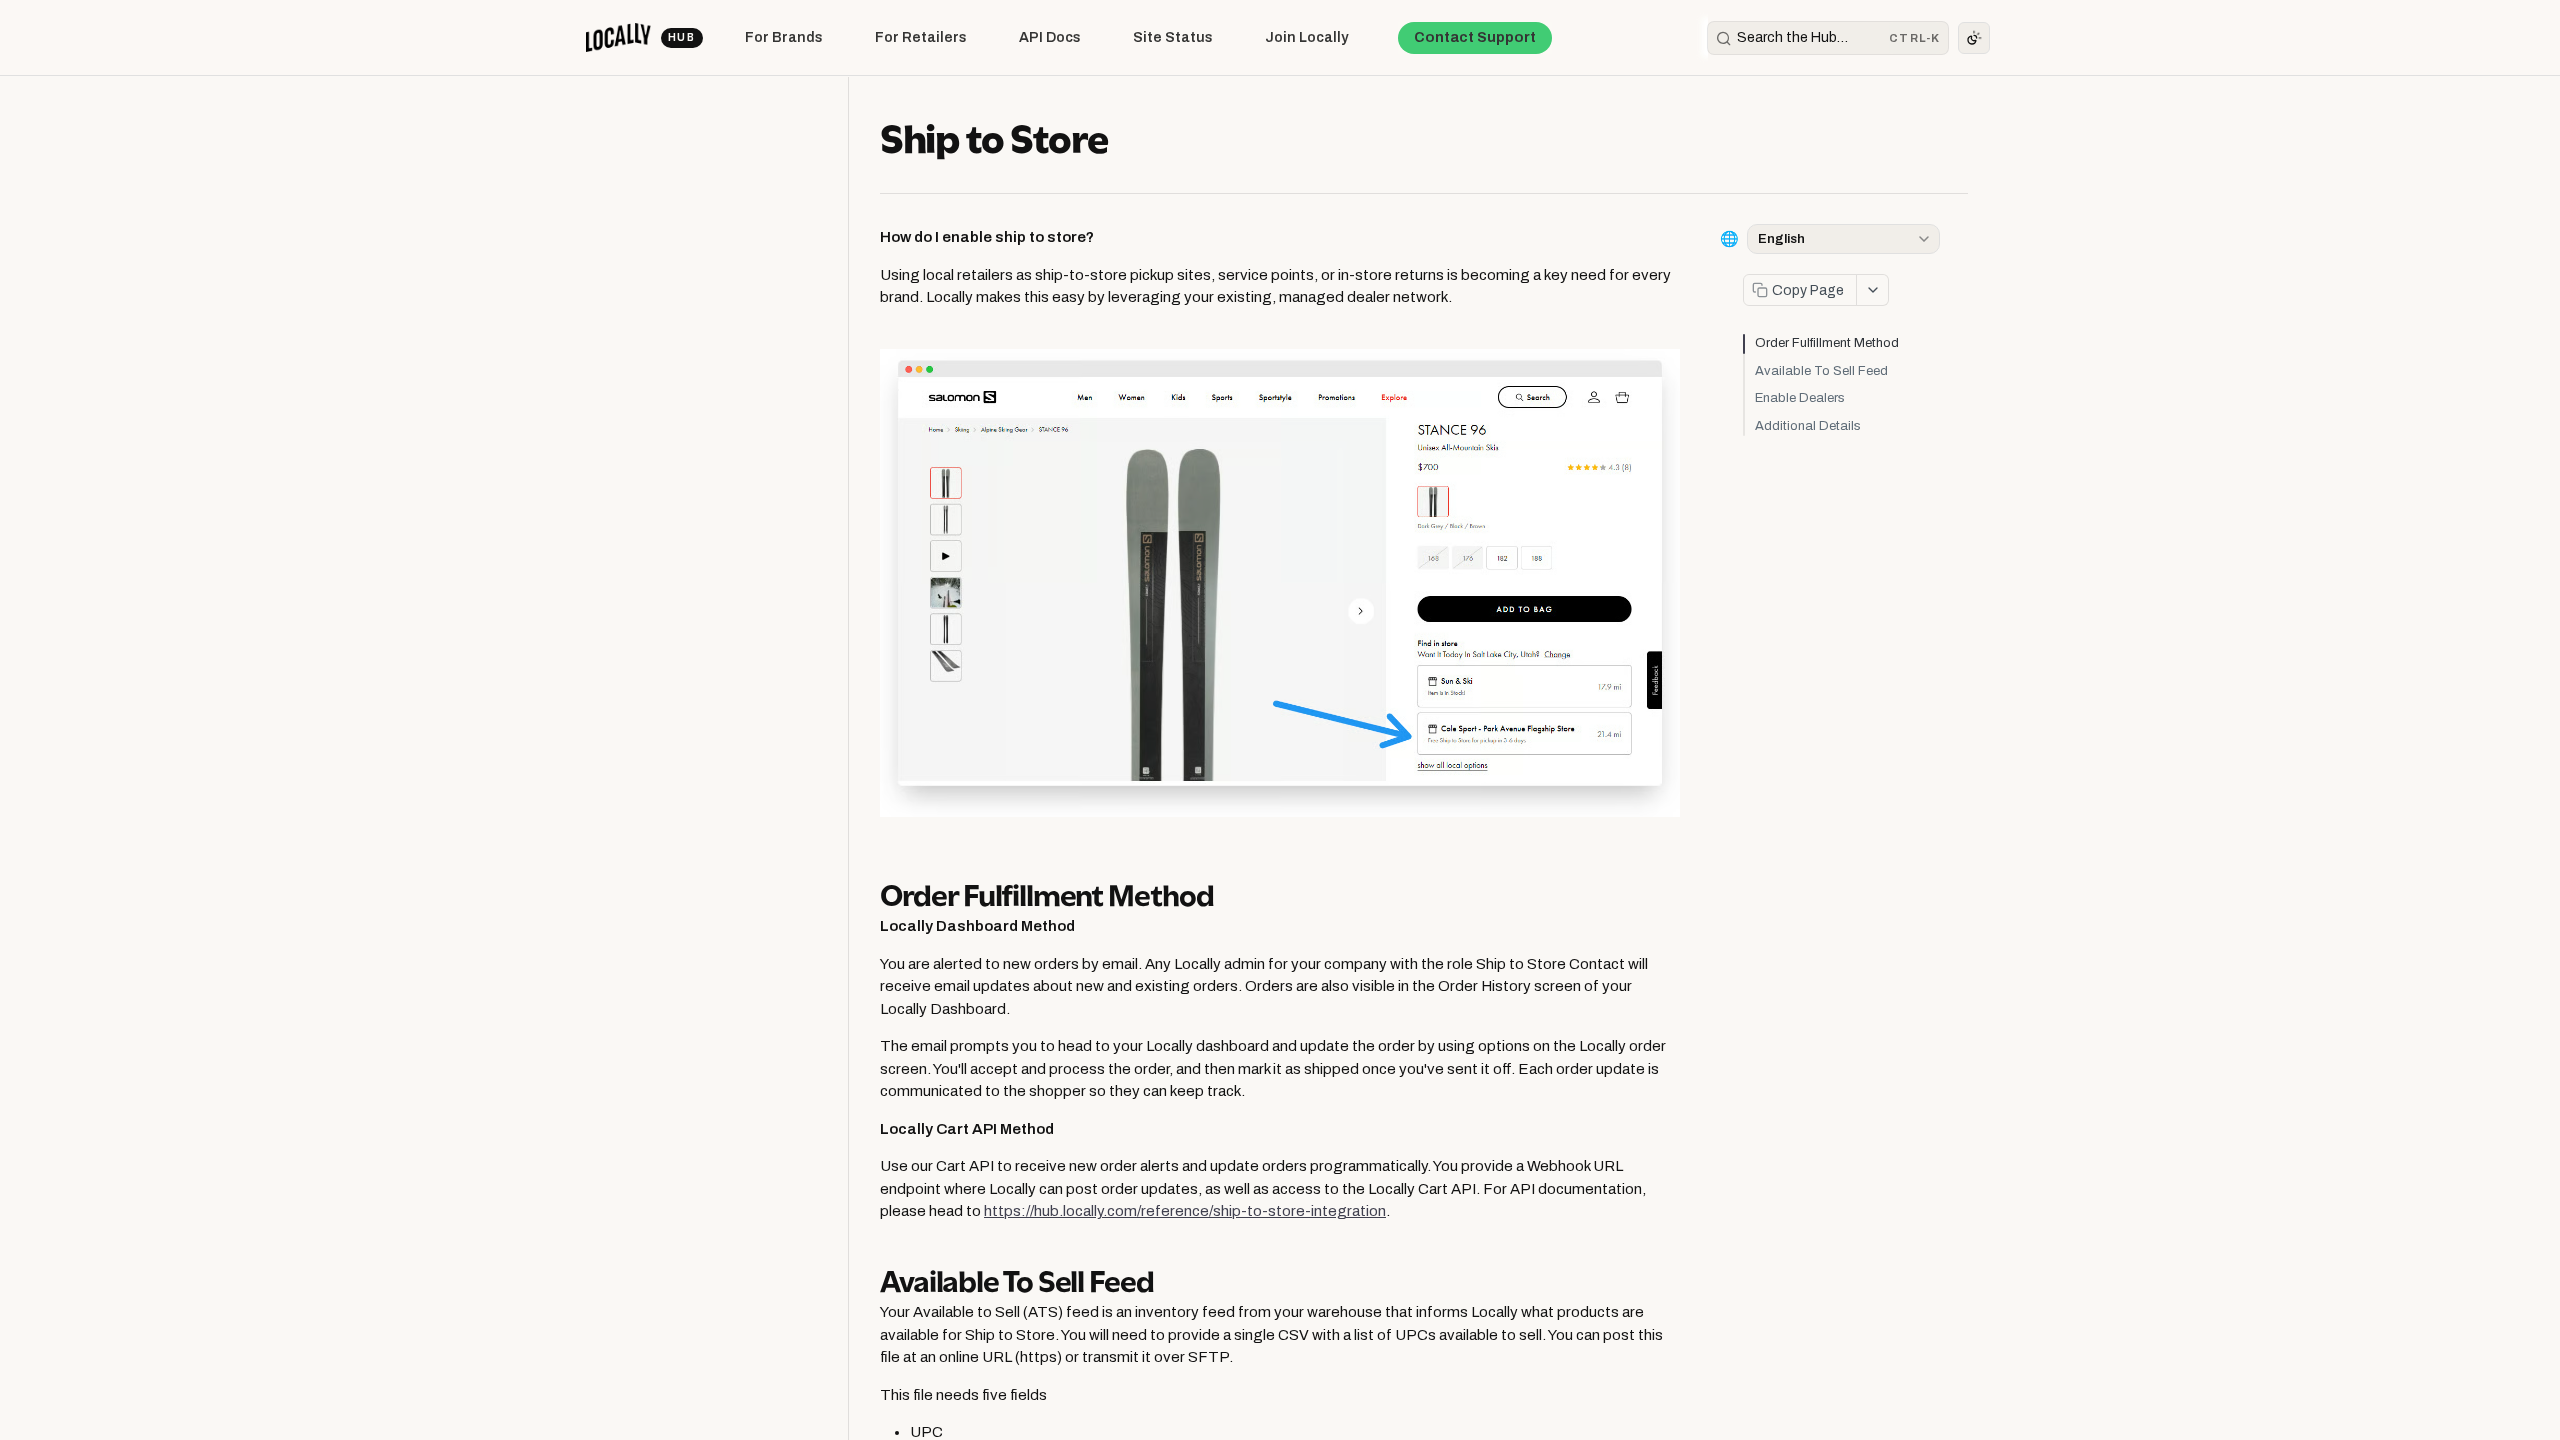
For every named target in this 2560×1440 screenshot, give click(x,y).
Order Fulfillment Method (1827, 343)
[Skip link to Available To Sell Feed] (869, 1278)
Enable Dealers (1800, 398)
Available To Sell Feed (1821, 371)
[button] (1280, 583)
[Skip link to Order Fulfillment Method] (869, 891)
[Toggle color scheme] (1974, 38)
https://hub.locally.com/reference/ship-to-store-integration (1185, 1211)
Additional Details (1808, 426)
